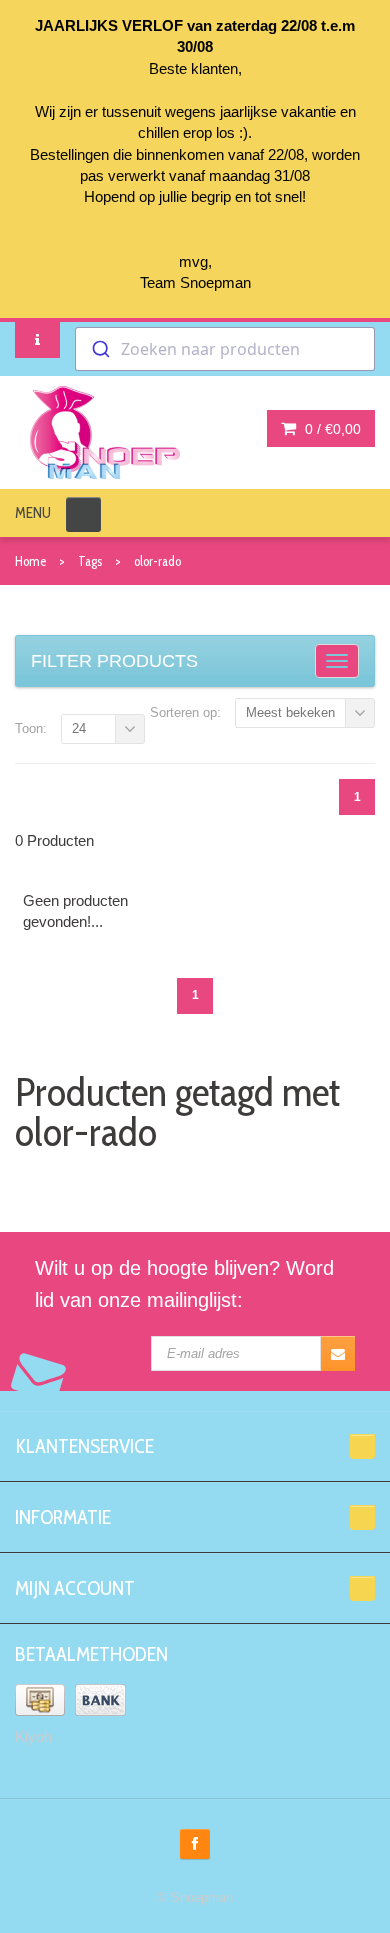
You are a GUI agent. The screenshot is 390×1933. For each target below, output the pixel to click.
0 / (331, 429)
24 (79, 728)
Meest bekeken (290, 712)
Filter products (114, 661)
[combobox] (225, 349)
